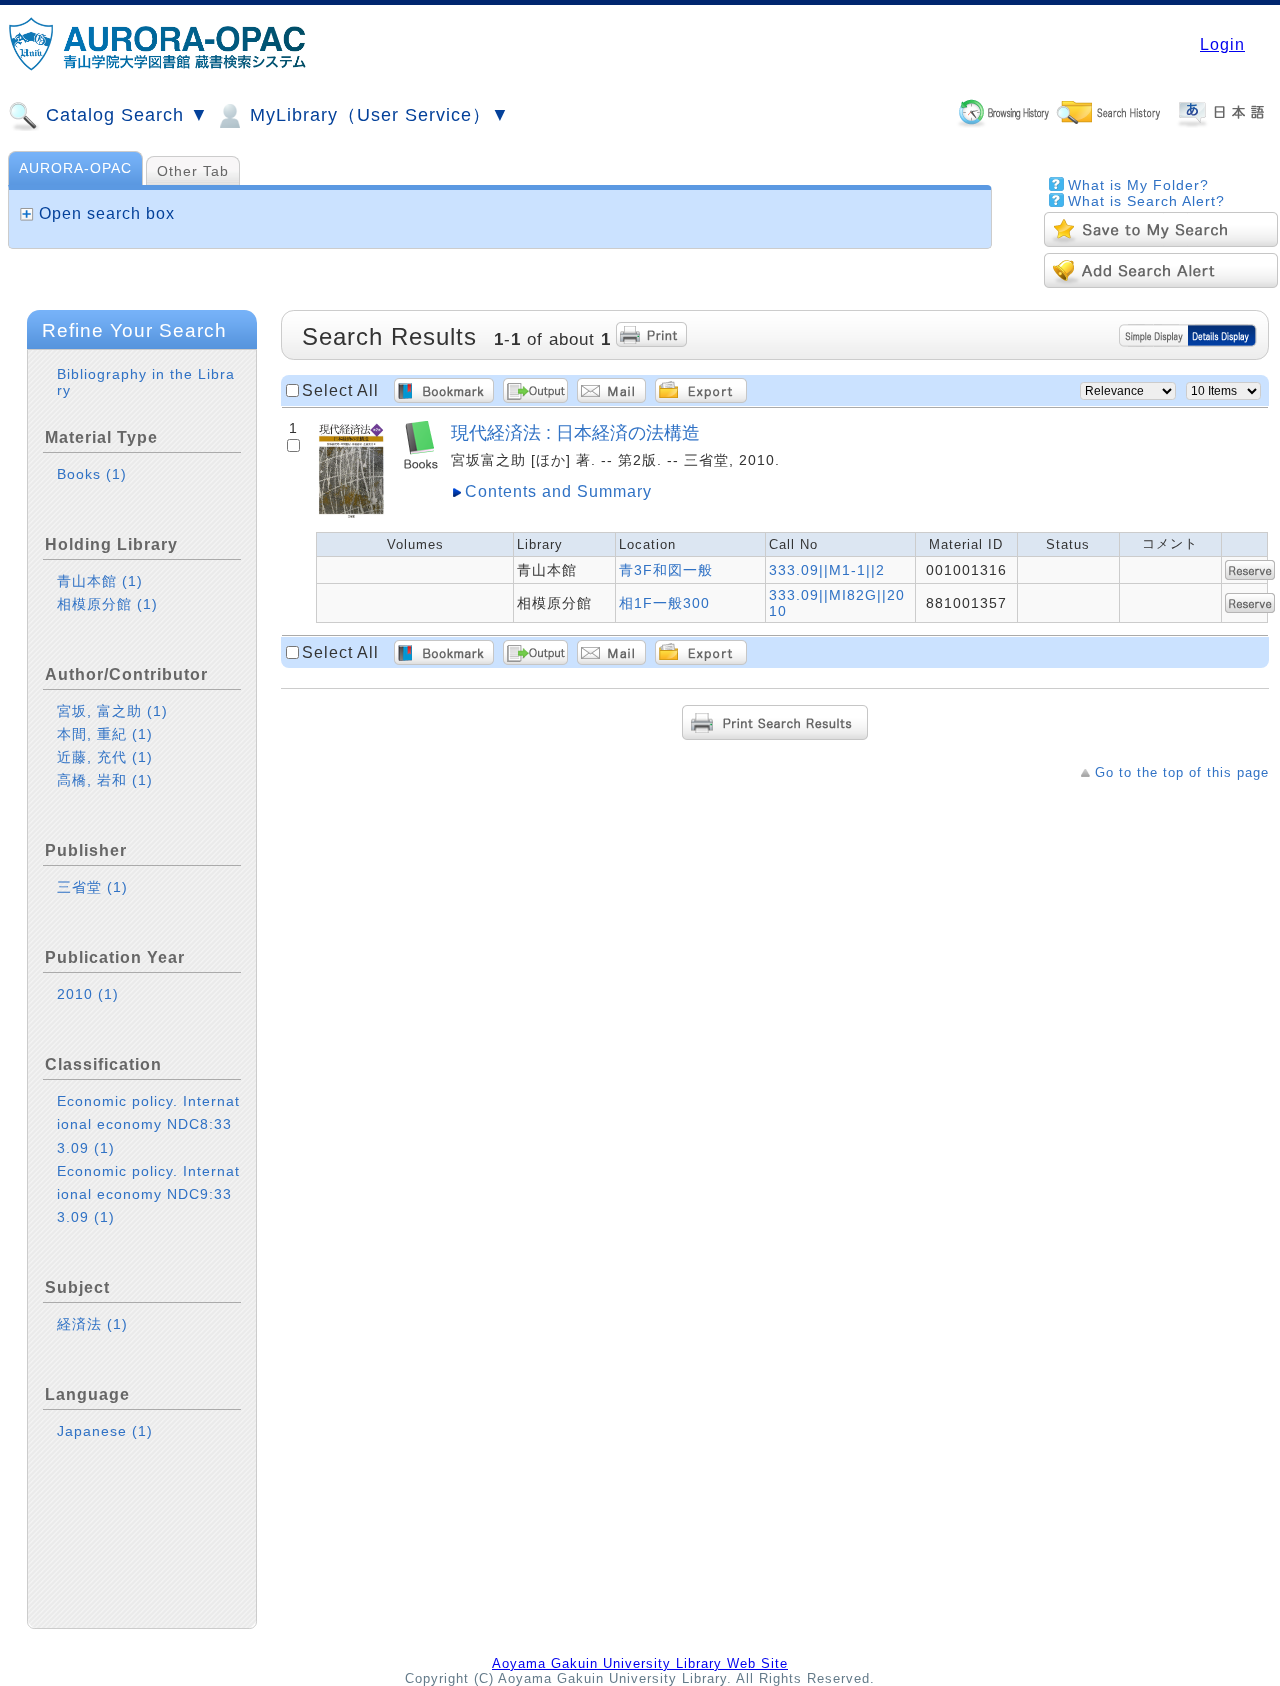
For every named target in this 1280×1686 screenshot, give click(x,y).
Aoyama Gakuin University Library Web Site (640, 1663)
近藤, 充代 (105, 757)
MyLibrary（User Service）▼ (377, 115)
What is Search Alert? (1146, 201)
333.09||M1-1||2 (827, 570)
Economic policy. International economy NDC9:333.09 (148, 1194)
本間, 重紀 (105, 734)
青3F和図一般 (666, 570)
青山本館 (100, 581)
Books (92, 474)
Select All (340, 390)
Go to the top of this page (1182, 772)
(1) (116, 474)
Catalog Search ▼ (124, 115)
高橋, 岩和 (105, 780)
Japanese (105, 1431)
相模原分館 (107, 604)
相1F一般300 (664, 603)
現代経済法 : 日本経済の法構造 (575, 432)
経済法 (92, 1324)
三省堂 (92, 887)
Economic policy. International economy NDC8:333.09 (148, 1124)
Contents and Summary (558, 491)
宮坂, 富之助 (112, 711)
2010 (88, 994)
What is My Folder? (1138, 185)
